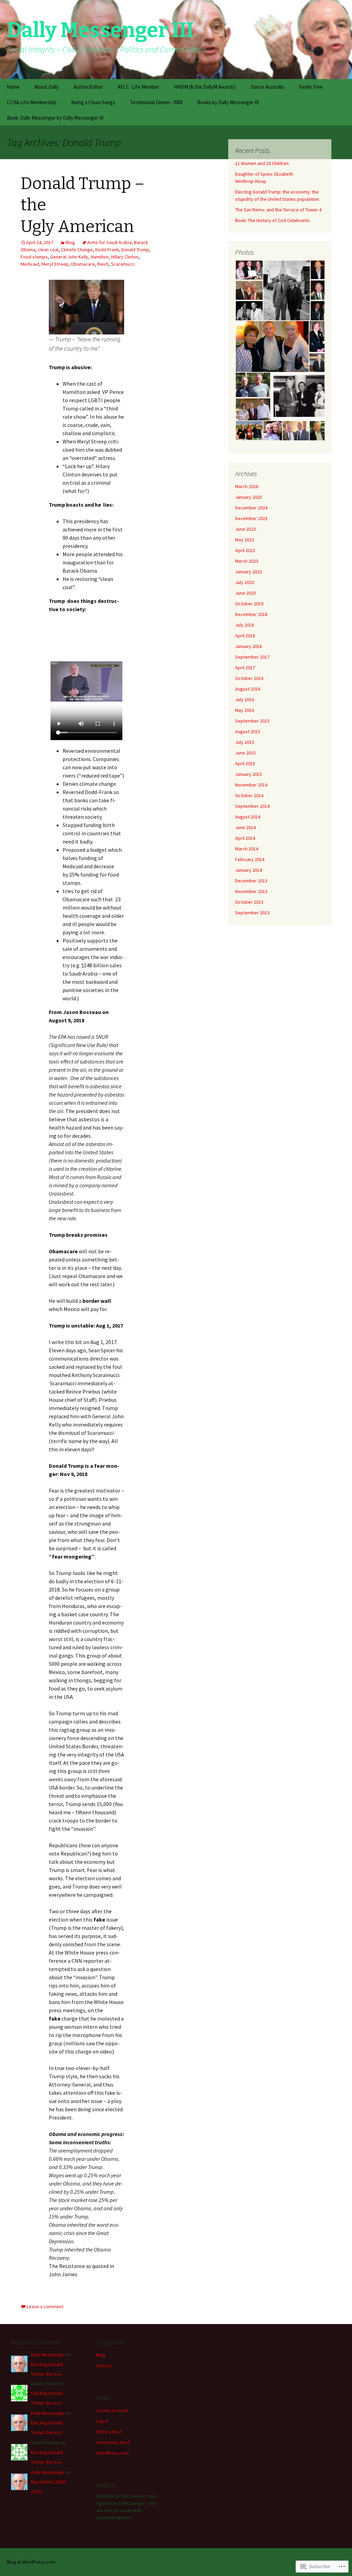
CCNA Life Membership (32, 102)
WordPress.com (113, 2453)
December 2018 (251, 614)
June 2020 (245, 593)
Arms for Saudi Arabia (109, 242)
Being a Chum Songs (93, 102)
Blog (70, 242)
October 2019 (249, 604)
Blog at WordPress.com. (32, 2562)
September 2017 (252, 657)
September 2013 (252, 913)
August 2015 (248, 731)
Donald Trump (135, 250)
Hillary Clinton (125, 257)
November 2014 (251, 785)
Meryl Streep (55, 264)
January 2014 (249, 870)
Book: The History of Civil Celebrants (272, 220)
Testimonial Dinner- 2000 (156, 102)
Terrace (104, 2366)
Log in (102, 2421)
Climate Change (77, 250)
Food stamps (34, 257)
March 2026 (247, 486)
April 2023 (245, 550)
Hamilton (100, 257)
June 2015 (245, 753)
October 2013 (249, 902)
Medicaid (30, 264)
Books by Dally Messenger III (228, 102)
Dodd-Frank (107, 250)
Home (13, 87)
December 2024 (251, 508)
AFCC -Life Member (138, 87)
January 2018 (249, 646)
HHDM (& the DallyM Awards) (205, 87)
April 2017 (245, 668)
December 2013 (251, 881)
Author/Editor (88, 87)
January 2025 (249, 497)
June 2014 (245, 827)
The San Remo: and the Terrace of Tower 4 (278, 210)
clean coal (48, 250)
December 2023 (251, 518)
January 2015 (249, 774)
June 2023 (245, 529)
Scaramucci (123, 264)
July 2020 (245, 582)
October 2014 (249, 795)
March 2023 (247, 561)
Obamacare (83, 264)
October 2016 (249, 678)
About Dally (47, 87)
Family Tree (311, 87)
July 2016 (245, 700)
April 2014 (245, 838)
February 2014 (250, 859)
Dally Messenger (48, 2355)
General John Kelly (69, 257)
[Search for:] (339, 87)
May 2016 (245, 710)
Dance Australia (267, 87)
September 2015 (252, 721)
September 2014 (252, 806)
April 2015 (245, 763)
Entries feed (109, 2432)
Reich (103, 264)
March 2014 (247, 849)
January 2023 (249, 572)
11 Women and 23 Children (262, 163)
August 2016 (248, 689)
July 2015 (245, 742)
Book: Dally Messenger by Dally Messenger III (55, 118)
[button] (249, 270)
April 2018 (245, 636)
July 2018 (245, 625)
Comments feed (113, 2442)
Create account (112, 2410)
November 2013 (251, 891)
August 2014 (248, 817)
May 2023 (245, 540)
